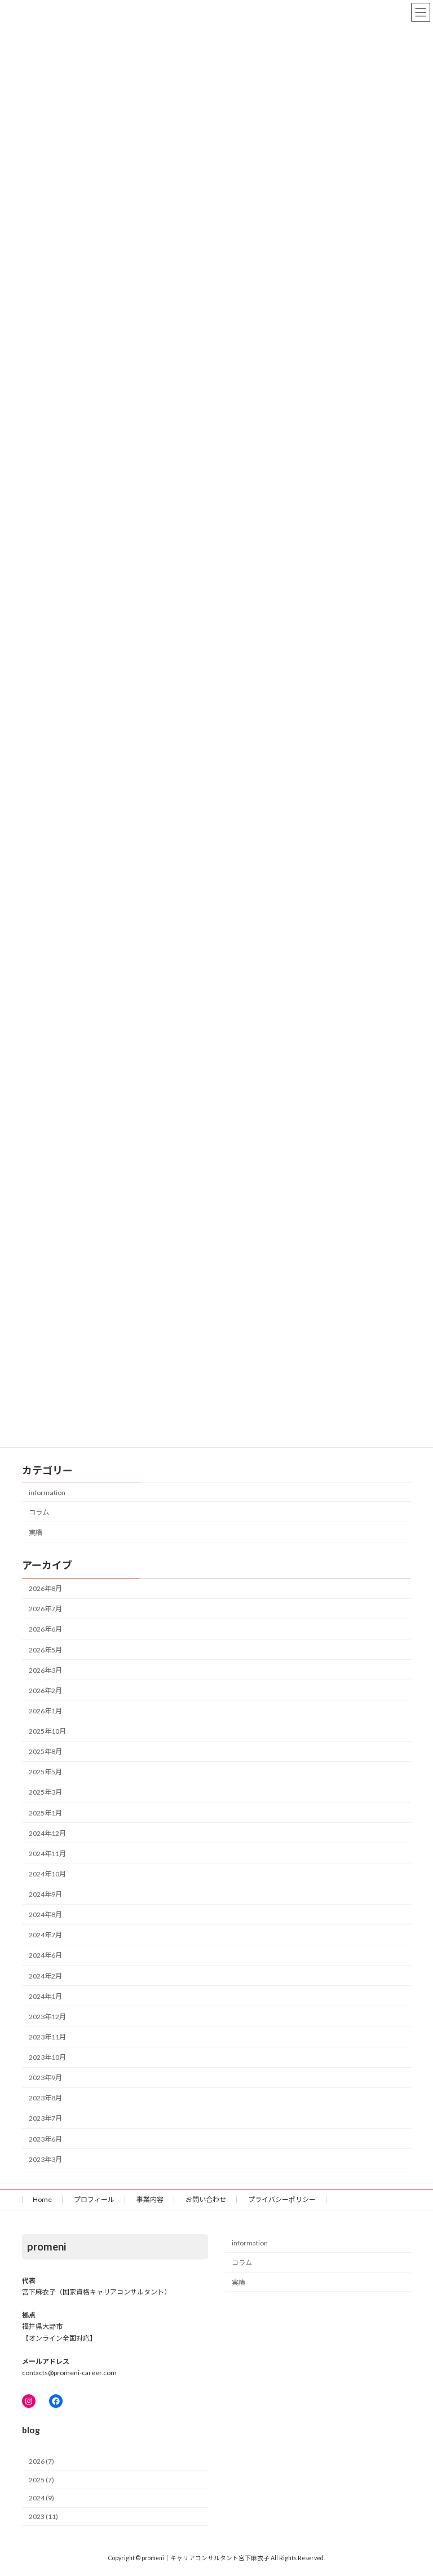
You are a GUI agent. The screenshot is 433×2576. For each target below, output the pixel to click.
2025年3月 (45, 1792)
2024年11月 (47, 1854)
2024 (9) (41, 2498)
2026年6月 (45, 1629)
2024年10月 (47, 1874)
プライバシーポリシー (282, 2199)
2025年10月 (47, 1731)
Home (42, 2199)
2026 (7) (41, 2461)
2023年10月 (47, 2057)
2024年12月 (47, 1833)
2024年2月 (45, 1976)
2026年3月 (45, 1670)
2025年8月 (45, 1751)
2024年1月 (45, 1996)
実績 (36, 1533)
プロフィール (94, 2199)
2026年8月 (45, 1588)
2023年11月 (47, 2037)
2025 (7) (41, 2480)
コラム (39, 1512)
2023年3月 (45, 2159)
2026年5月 (45, 1650)
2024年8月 (45, 1915)
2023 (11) (43, 2516)
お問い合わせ (206, 2199)
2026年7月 (45, 1609)
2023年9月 (45, 2078)
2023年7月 (45, 2118)
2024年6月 (45, 1955)
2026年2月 (45, 1691)
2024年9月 (45, 1894)
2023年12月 (47, 2017)
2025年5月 (45, 1772)
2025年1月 (45, 1813)
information (47, 1493)
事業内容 (150, 2199)
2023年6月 (45, 2139)
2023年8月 (45, 2098)
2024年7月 (45, 1935)
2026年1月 (45, 1711)
